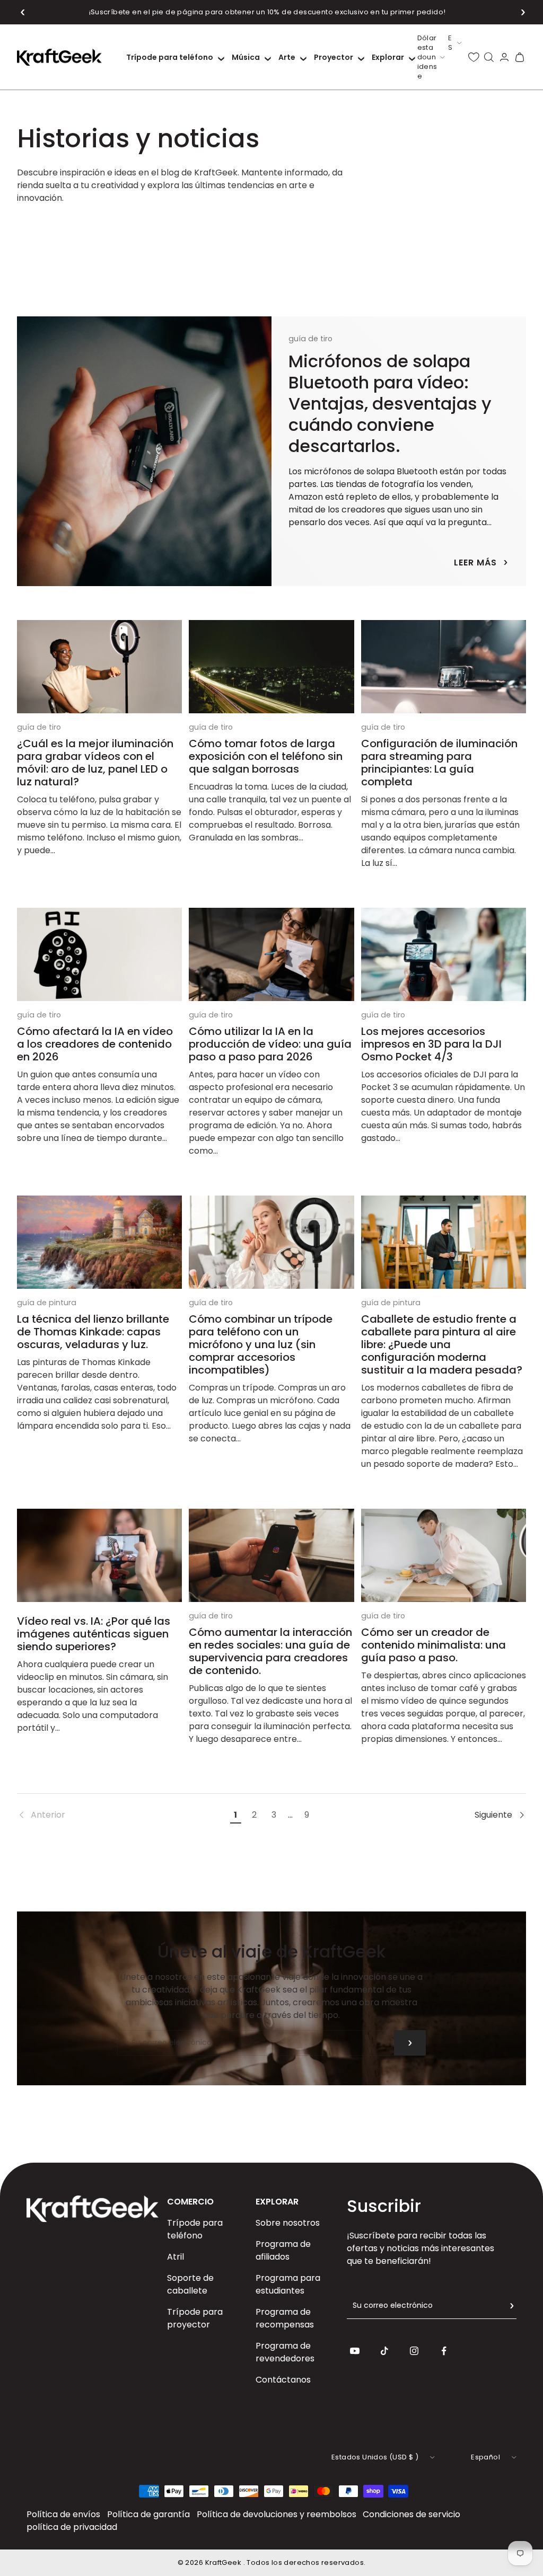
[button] (23, 12)
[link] (122, 1815)
